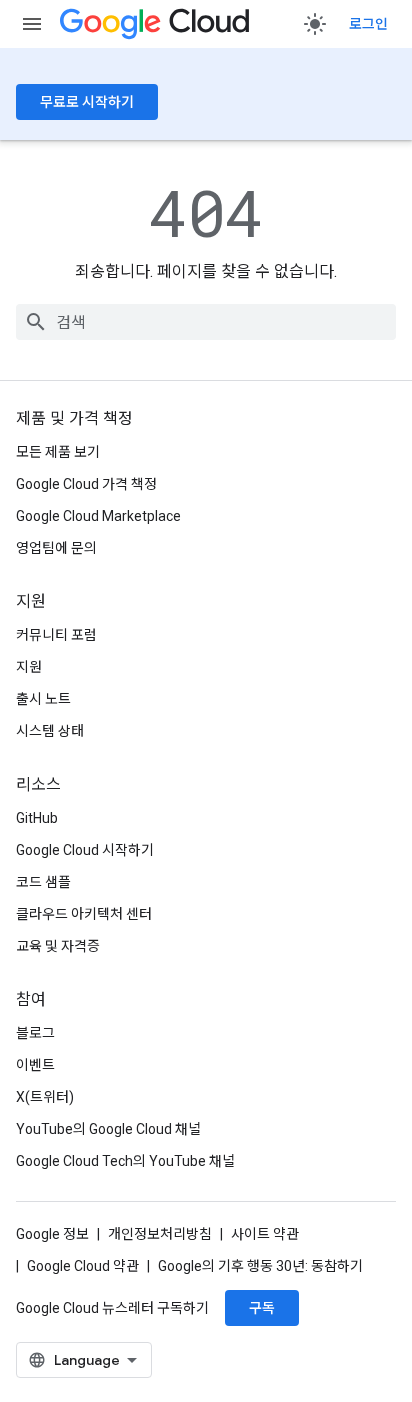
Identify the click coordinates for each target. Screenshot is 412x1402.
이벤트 (35, 1065)
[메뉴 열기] (32, 24)
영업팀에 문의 (56, 548)
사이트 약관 (265, 1234)
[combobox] (206, 322)
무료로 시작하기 (87, 102)
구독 (262, 1308)
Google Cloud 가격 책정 (86, 484)
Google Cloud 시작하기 (85, 850)
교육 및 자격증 (58, 946)
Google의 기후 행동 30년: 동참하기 (260, 1266)
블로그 (35, 1033)
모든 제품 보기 (58, 452)
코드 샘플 (43, 882)
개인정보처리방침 (160, 1234)
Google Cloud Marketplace (98, 516)
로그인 (368, 24)
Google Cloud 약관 (83, 1266)
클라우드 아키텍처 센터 (84, 914)
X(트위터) (45, 1097)
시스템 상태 (50, 731)
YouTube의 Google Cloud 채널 (108, 1129)
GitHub (37, 818)
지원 (29, 667)
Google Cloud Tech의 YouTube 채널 (125, 1161)
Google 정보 (52, 1234)
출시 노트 (43, 699)
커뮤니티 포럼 (56, 635)
